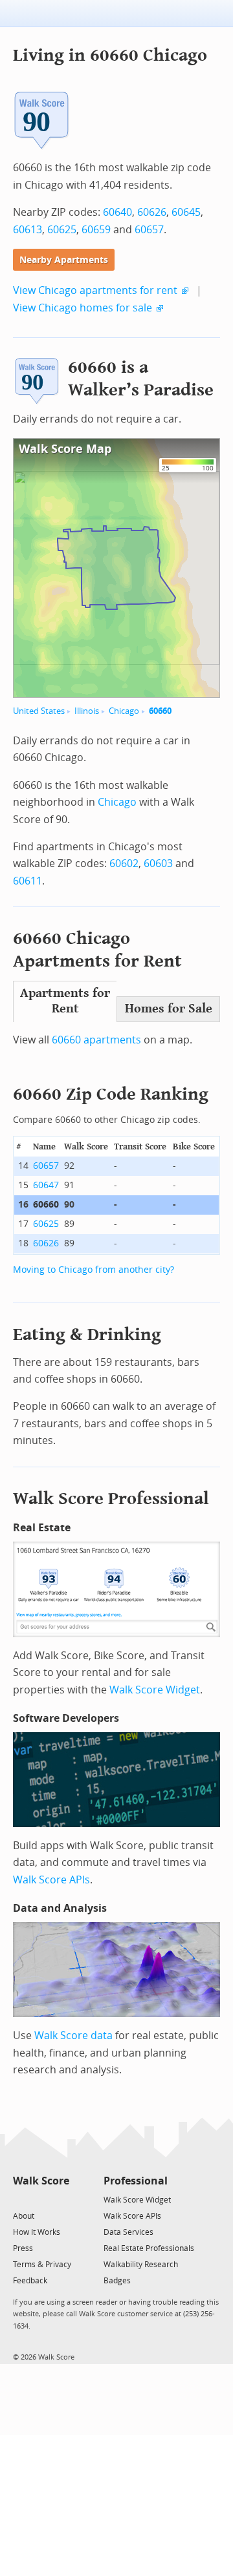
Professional (136, 2181)
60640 (117, 212)
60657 (149, 230)
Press (23, 2248)
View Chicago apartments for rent (95, 290)
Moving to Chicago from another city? (94, 1270)
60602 (124, 864)
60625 (62, 230)
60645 (186, 212)
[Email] (61, 2199)
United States (39, 711)
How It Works (37, 2232)
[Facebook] (40, 2199)
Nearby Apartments (64, 260)
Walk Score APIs (51, 1880)
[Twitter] (20, 2199)
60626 (152, 212)
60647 (46, 1185)
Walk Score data (73, 2036)
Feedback (30, 2281)
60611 (28, 881)
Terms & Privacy (42, 2265)
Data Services (128, 2232)
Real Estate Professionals (149, 2248)
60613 (28, 230)
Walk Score (41, 2181)
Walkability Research (141, 2265)
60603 (158, 864)
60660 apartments (96, 1040)
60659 (96, 230)
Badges (117, 2281)
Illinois (87, 711)
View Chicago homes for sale (83, 308)
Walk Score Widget (155, 1690)
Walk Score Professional (111, 1499)
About (24, 2216)
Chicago (124, 711)
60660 (160, 711)
